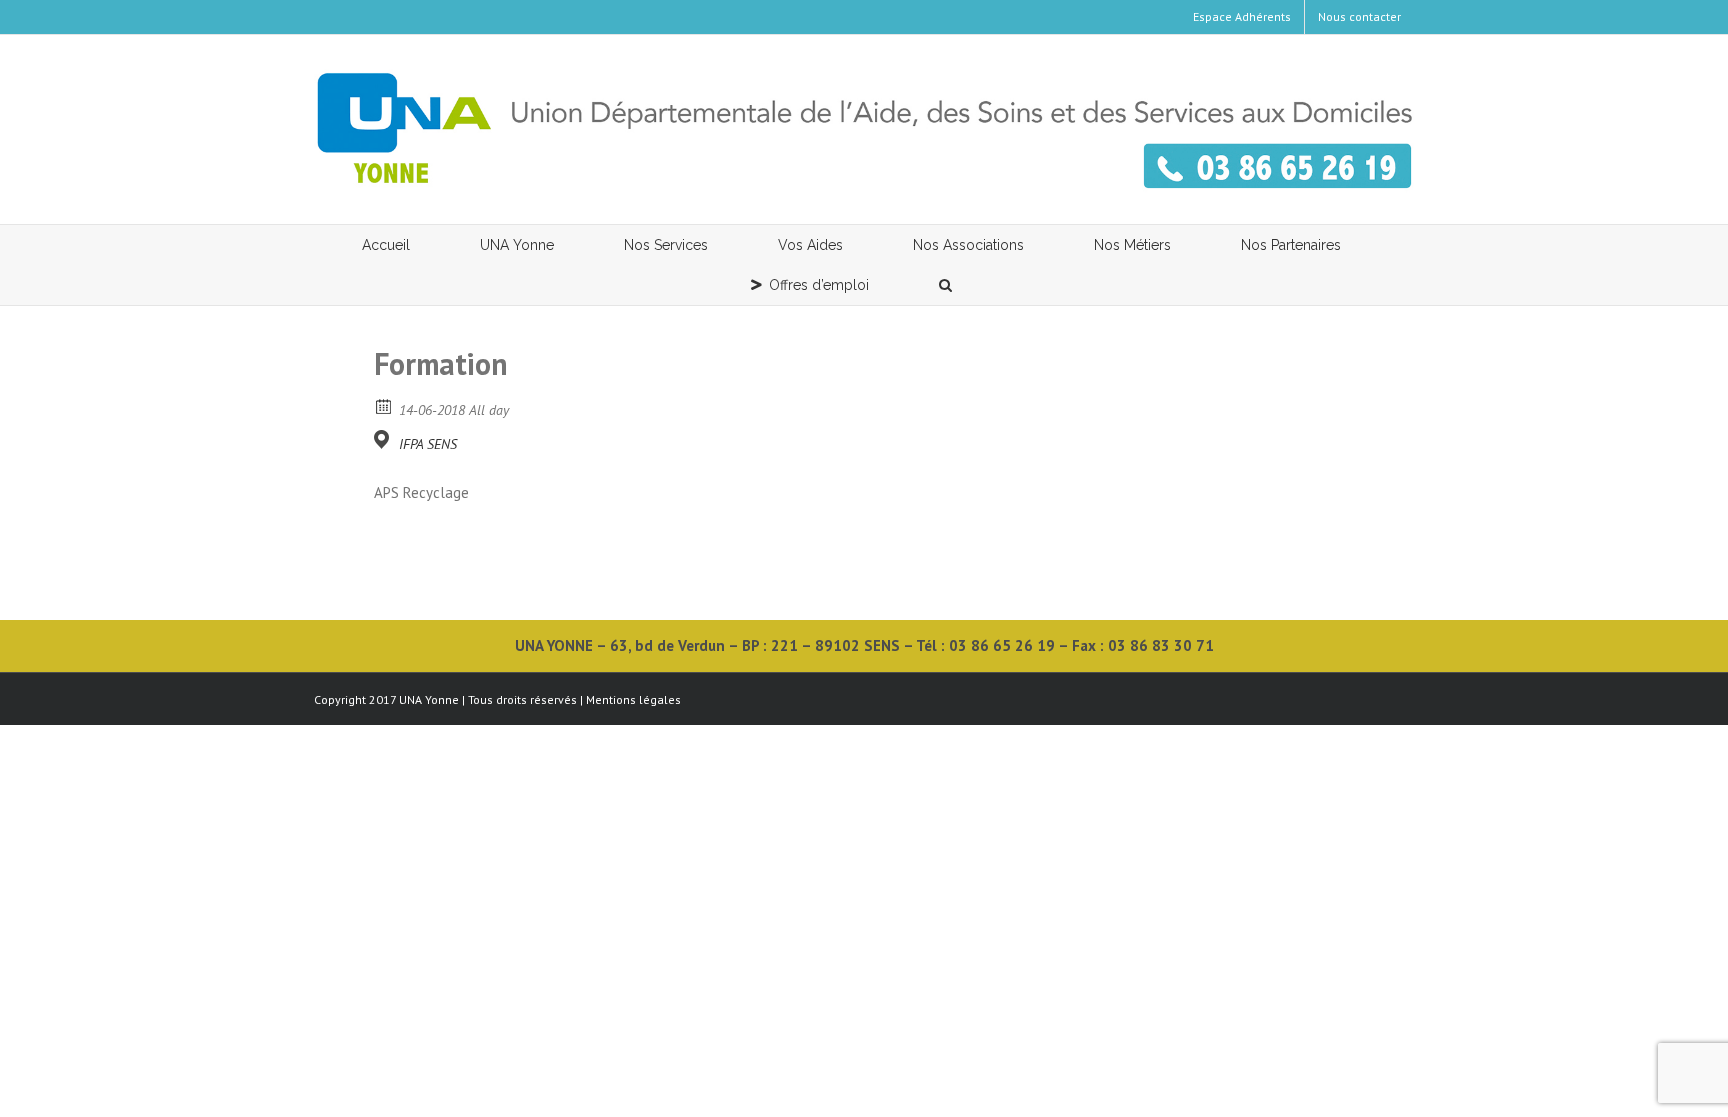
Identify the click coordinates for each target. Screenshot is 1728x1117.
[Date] (384, 405)
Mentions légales (633, 699)
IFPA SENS (428, 444)
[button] (946, 285)
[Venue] (384, 439)
